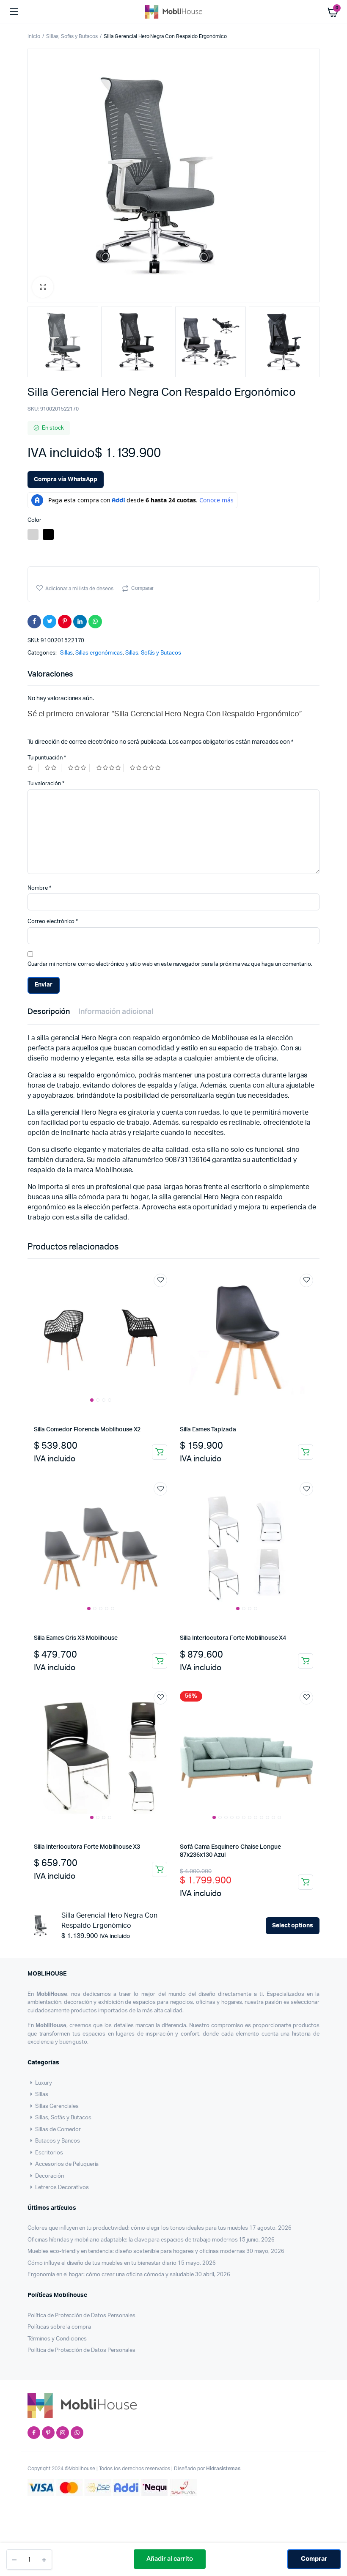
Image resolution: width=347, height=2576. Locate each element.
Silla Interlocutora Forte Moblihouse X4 (233, 1638)
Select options (293, 1926)
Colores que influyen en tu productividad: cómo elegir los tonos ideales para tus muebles (138, 2228)
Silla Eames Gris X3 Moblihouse (76, 1638)
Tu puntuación (47, 758)
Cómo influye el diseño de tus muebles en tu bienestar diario (102, 2263)
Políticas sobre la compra (59, 2327)
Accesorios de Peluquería (67, 2164)
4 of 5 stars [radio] (110, 768)
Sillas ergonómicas (99, 653)
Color (34, 520)
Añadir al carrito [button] (160, 1452)
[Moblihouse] (174, 12)
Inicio (34, 36)
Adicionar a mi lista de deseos (79, 589)
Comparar (142, 588)
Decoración (50, 2176)
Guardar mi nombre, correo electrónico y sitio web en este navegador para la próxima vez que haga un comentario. (170, 964)
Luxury (44, 2083)
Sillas (67, 653)
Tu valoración (46, 784)
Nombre (39, 888)
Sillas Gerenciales (57, 2106)
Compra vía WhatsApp (66, 480)
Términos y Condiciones (57, 2339)
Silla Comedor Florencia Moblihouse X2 (87, 1430)
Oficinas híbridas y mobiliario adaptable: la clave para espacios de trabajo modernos (132, 2240)
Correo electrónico (53, 922)
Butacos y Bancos (58, 2141)
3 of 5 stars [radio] (79, 768)
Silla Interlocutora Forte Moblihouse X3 (87, 1847)
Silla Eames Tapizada (208, 1430)
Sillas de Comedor (58, 2130)
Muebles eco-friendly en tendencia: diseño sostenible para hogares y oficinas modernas (136, 2251)
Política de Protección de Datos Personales (81, 2316)
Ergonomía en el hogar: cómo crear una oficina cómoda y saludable (111, 2275)
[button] (43, 287)
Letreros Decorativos (62, 2188)
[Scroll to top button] (333, 2542)
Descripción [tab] (49, 1012)
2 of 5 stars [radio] (53, 768)
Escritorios (49, 2153)
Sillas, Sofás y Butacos (72, 36)
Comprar (314, 2559)
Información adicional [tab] (116, 1012)
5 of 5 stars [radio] (146, 768)
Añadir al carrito (170, 2559)
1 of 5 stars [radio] (33, 768)
